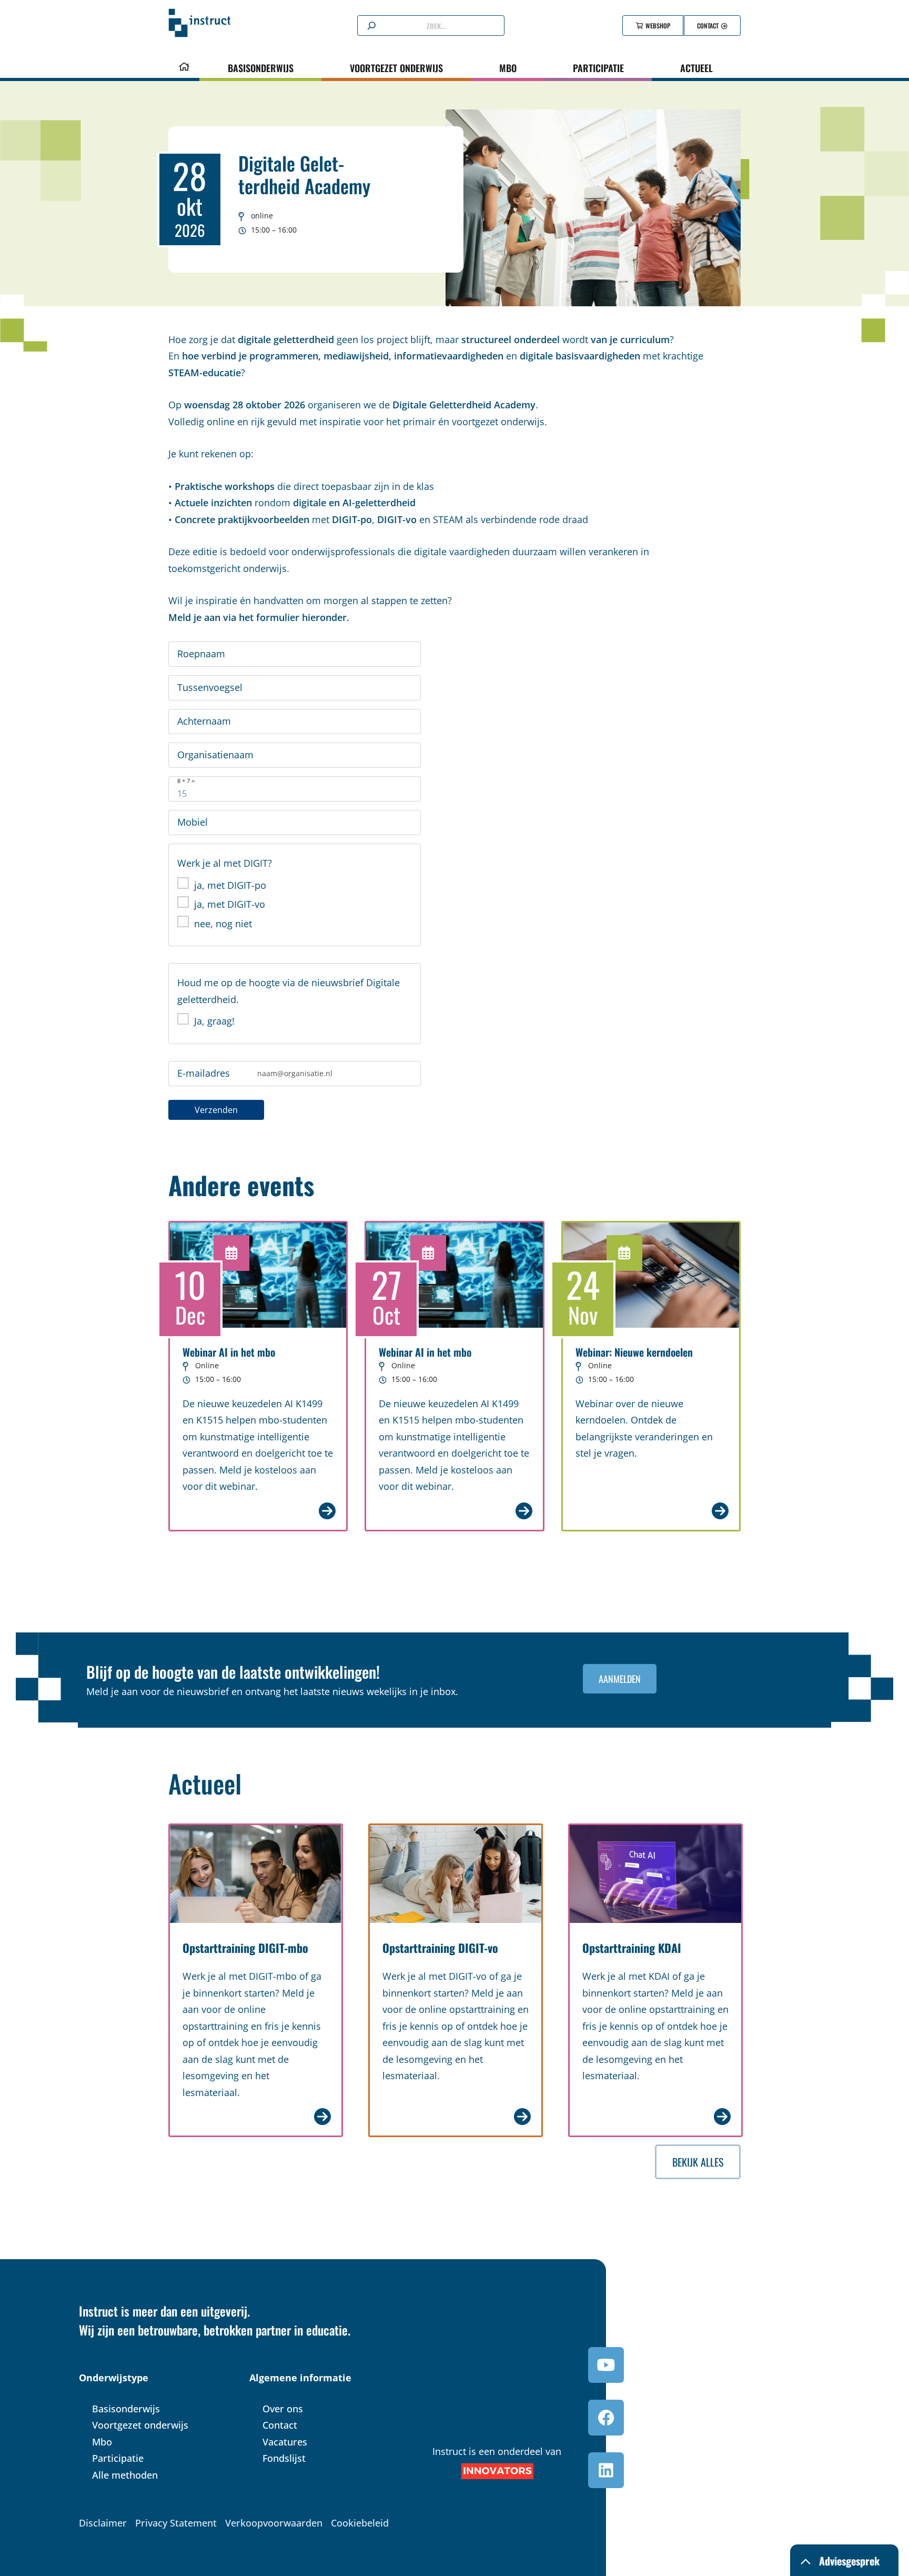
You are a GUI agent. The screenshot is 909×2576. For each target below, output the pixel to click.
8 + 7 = (186, 781)
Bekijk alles (698, 2162)
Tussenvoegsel (210, 687)
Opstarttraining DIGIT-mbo (245, 1948)
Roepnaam (201, 654)
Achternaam (204, 721)
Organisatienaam (215, 755)
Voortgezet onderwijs (396, 68)
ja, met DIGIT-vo (230, 904)
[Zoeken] (372, 26)
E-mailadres (204, 1073)
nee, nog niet (223, 924)
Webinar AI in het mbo (229, 1352)
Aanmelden (620, 1679)
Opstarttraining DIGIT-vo (440, 1948)
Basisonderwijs (261, 68)
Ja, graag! (214, 1021)
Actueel (696, 68)
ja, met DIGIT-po (230, 885)
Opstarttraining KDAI (632, 1948)
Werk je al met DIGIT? (225, 863)
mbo (508, 68)
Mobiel (193, 822)
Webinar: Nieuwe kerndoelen (634, 1352)
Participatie (598, 68)
